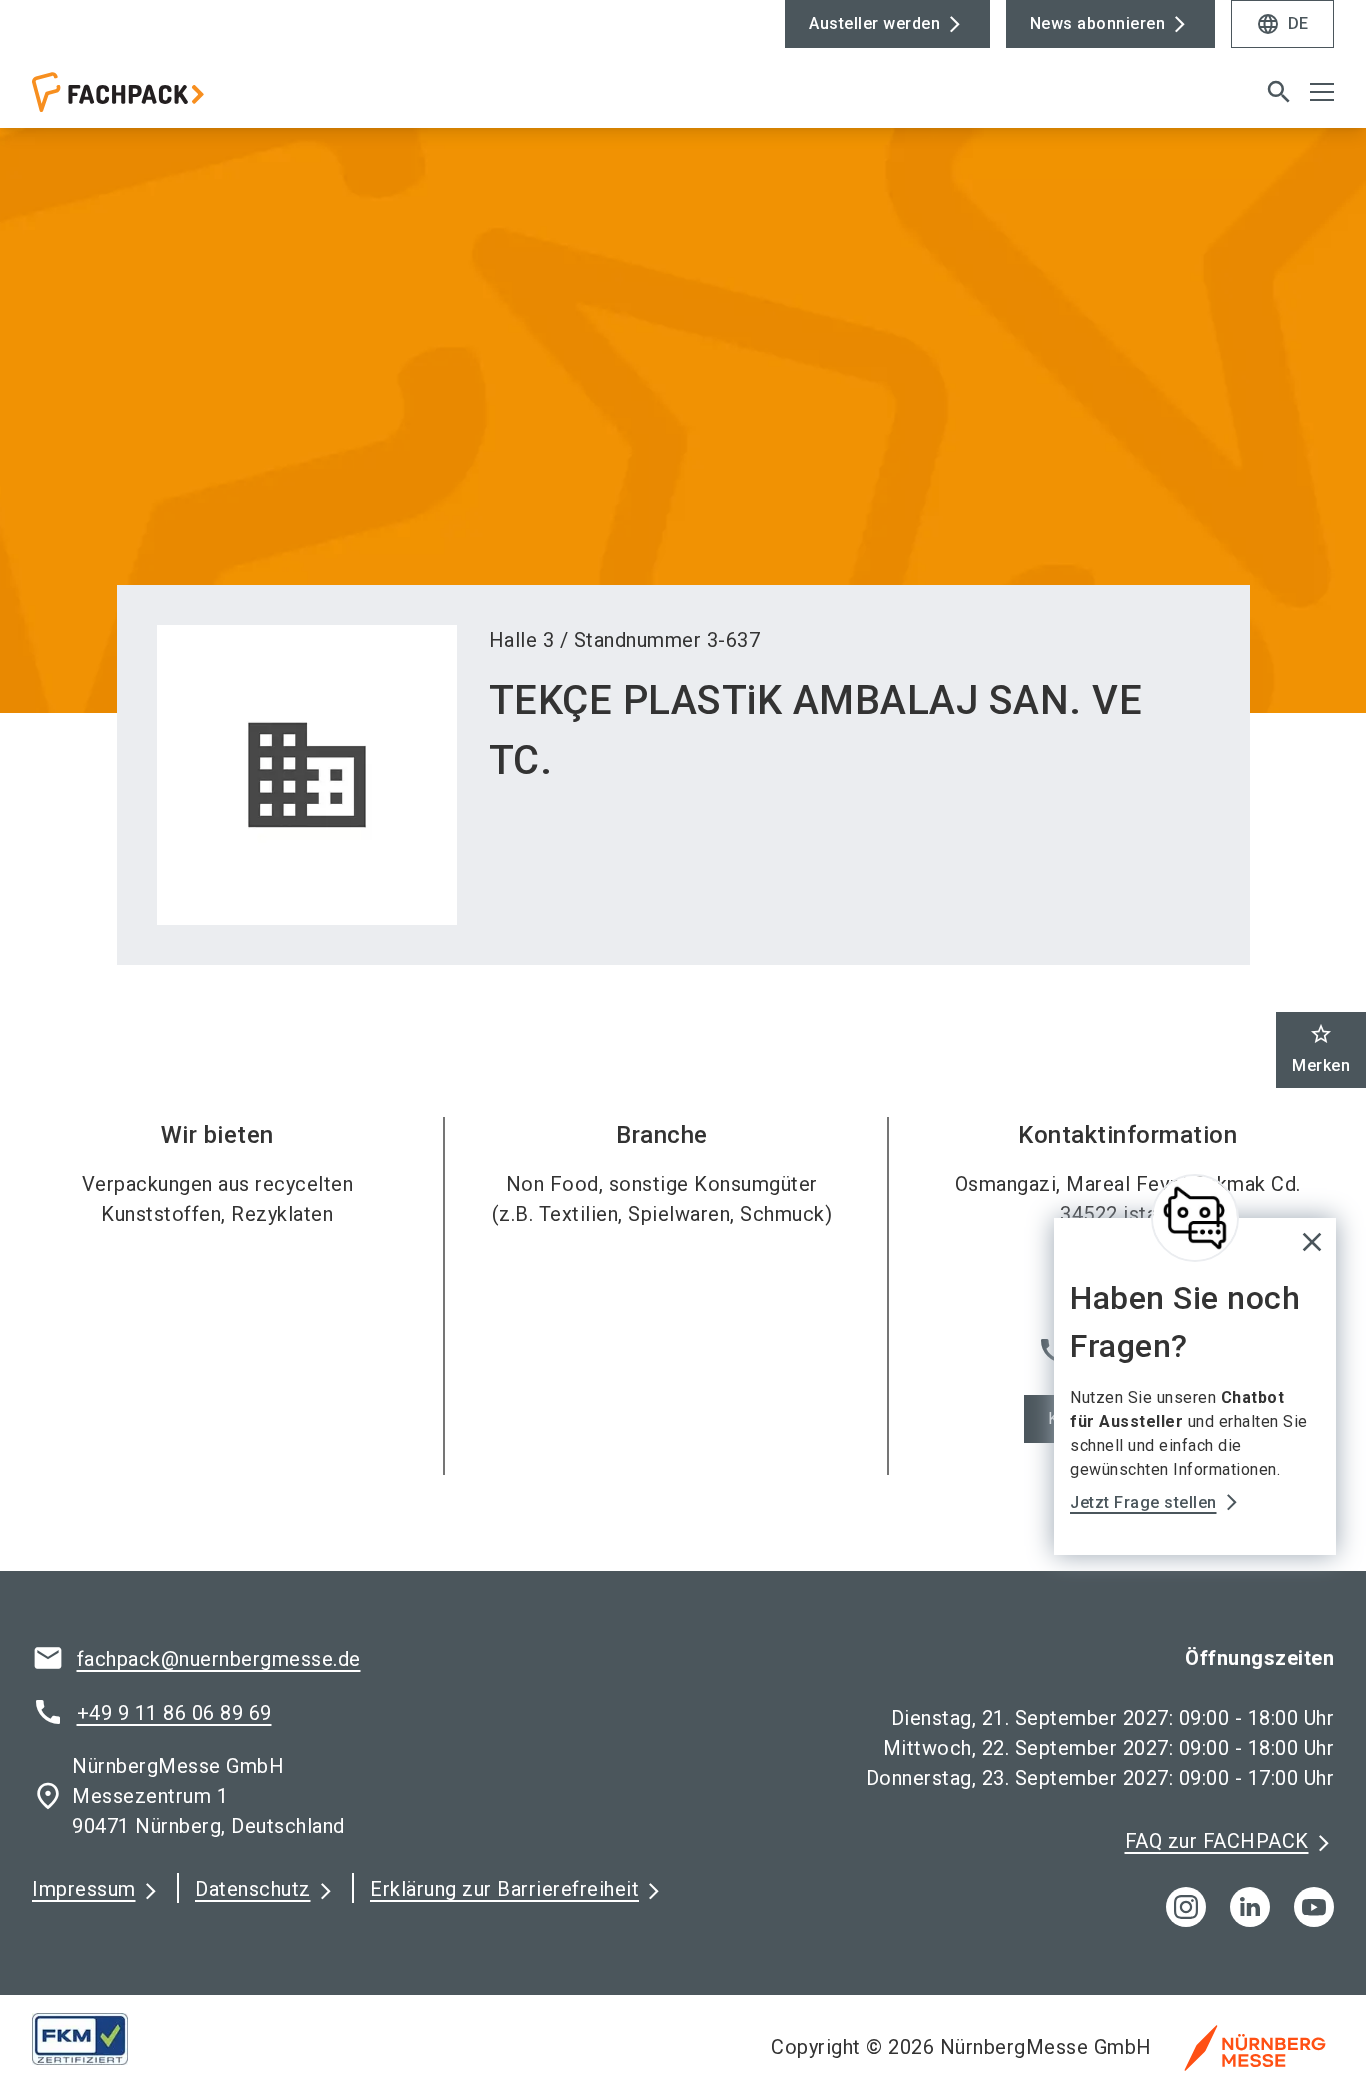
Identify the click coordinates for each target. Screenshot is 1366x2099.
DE (1282, 24)
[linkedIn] (1250, 1907)
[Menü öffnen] (1322, 92)
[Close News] (1195, 1218)
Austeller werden (874, 23)
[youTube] (1314, 1907)
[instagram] (1186, 1907)
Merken (1321, 1048)
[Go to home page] (183, 100)
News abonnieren (1098, 23)
